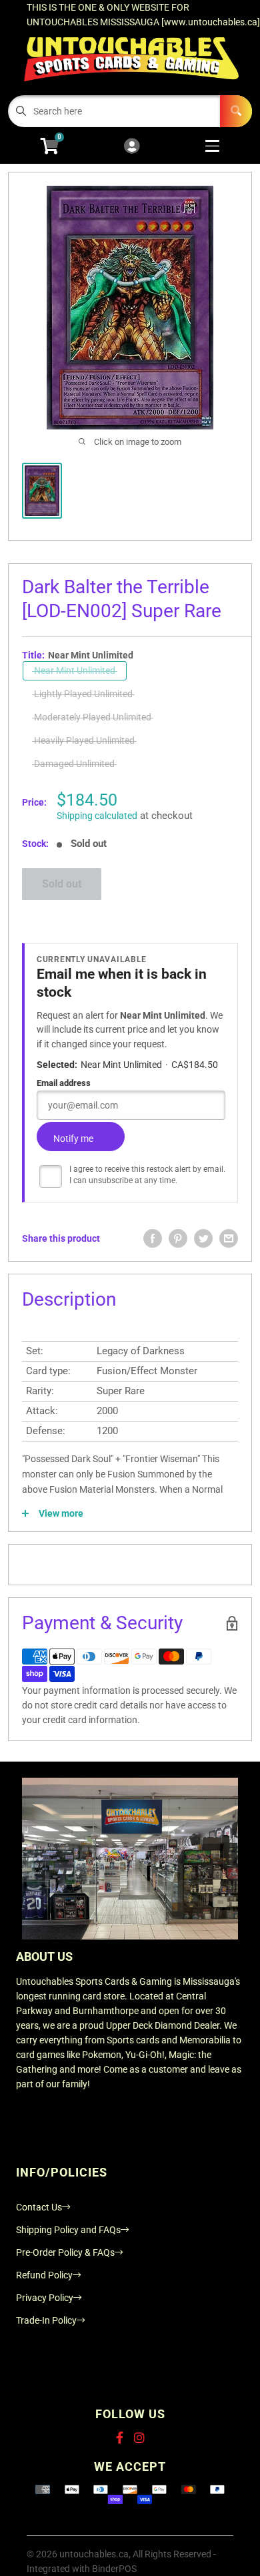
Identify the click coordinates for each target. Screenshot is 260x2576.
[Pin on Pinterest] (178, 1238)
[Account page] (132, 147)
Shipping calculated (97, 816)
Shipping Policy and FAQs (68, 2230)
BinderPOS (114, 2569)
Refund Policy (44, 2275)
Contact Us (39, 2207)
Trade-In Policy (46, 2320)
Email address (64, 1083)
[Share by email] (229, 1238)
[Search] (236, 111)
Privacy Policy (45, 2298)
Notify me (73, 1139)
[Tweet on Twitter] (203, 1238)
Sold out (62, 884)
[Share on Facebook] (153, 1238)
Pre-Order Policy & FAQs (65, 2252)
